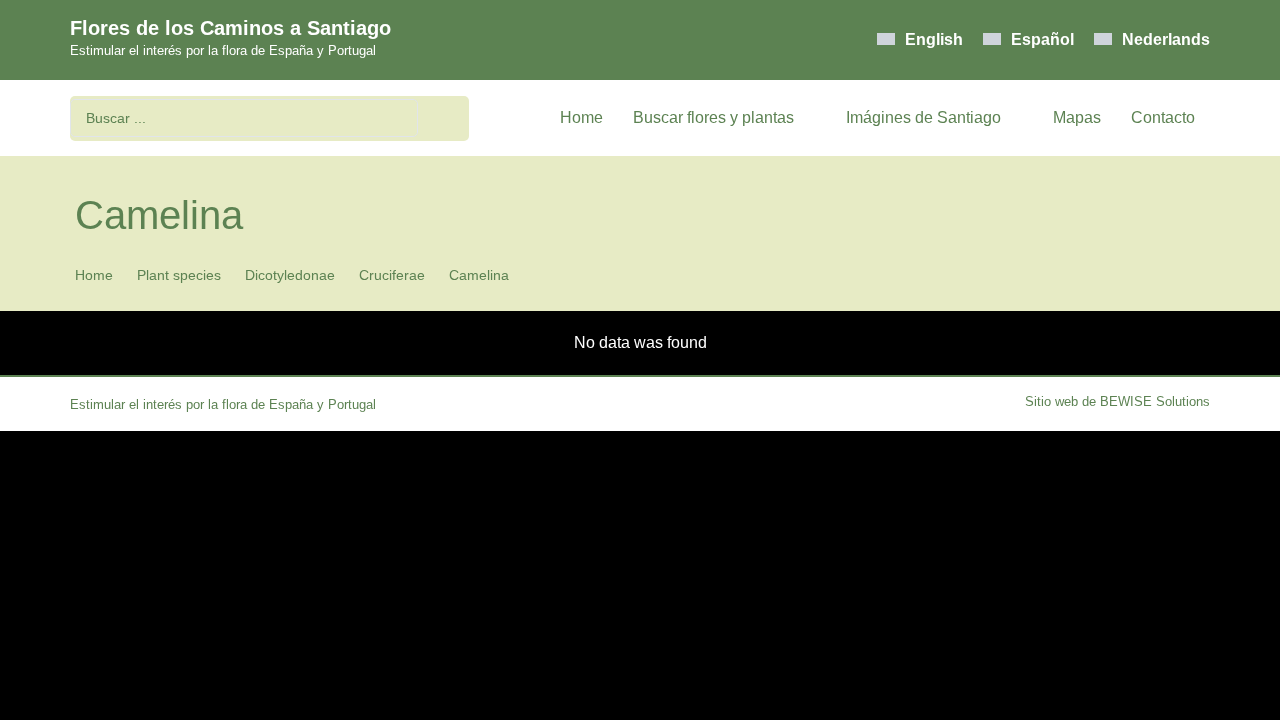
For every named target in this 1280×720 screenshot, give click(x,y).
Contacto (1163, 117)
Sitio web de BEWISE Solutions (1117, 401)
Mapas (1077, 117)
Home (581, 117)
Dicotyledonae (290, 275)
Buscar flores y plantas (713, 117)
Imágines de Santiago (923, 117)
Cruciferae (392, 275)
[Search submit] (448, 118)
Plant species (179, 275)
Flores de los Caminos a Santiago (230, 28)
